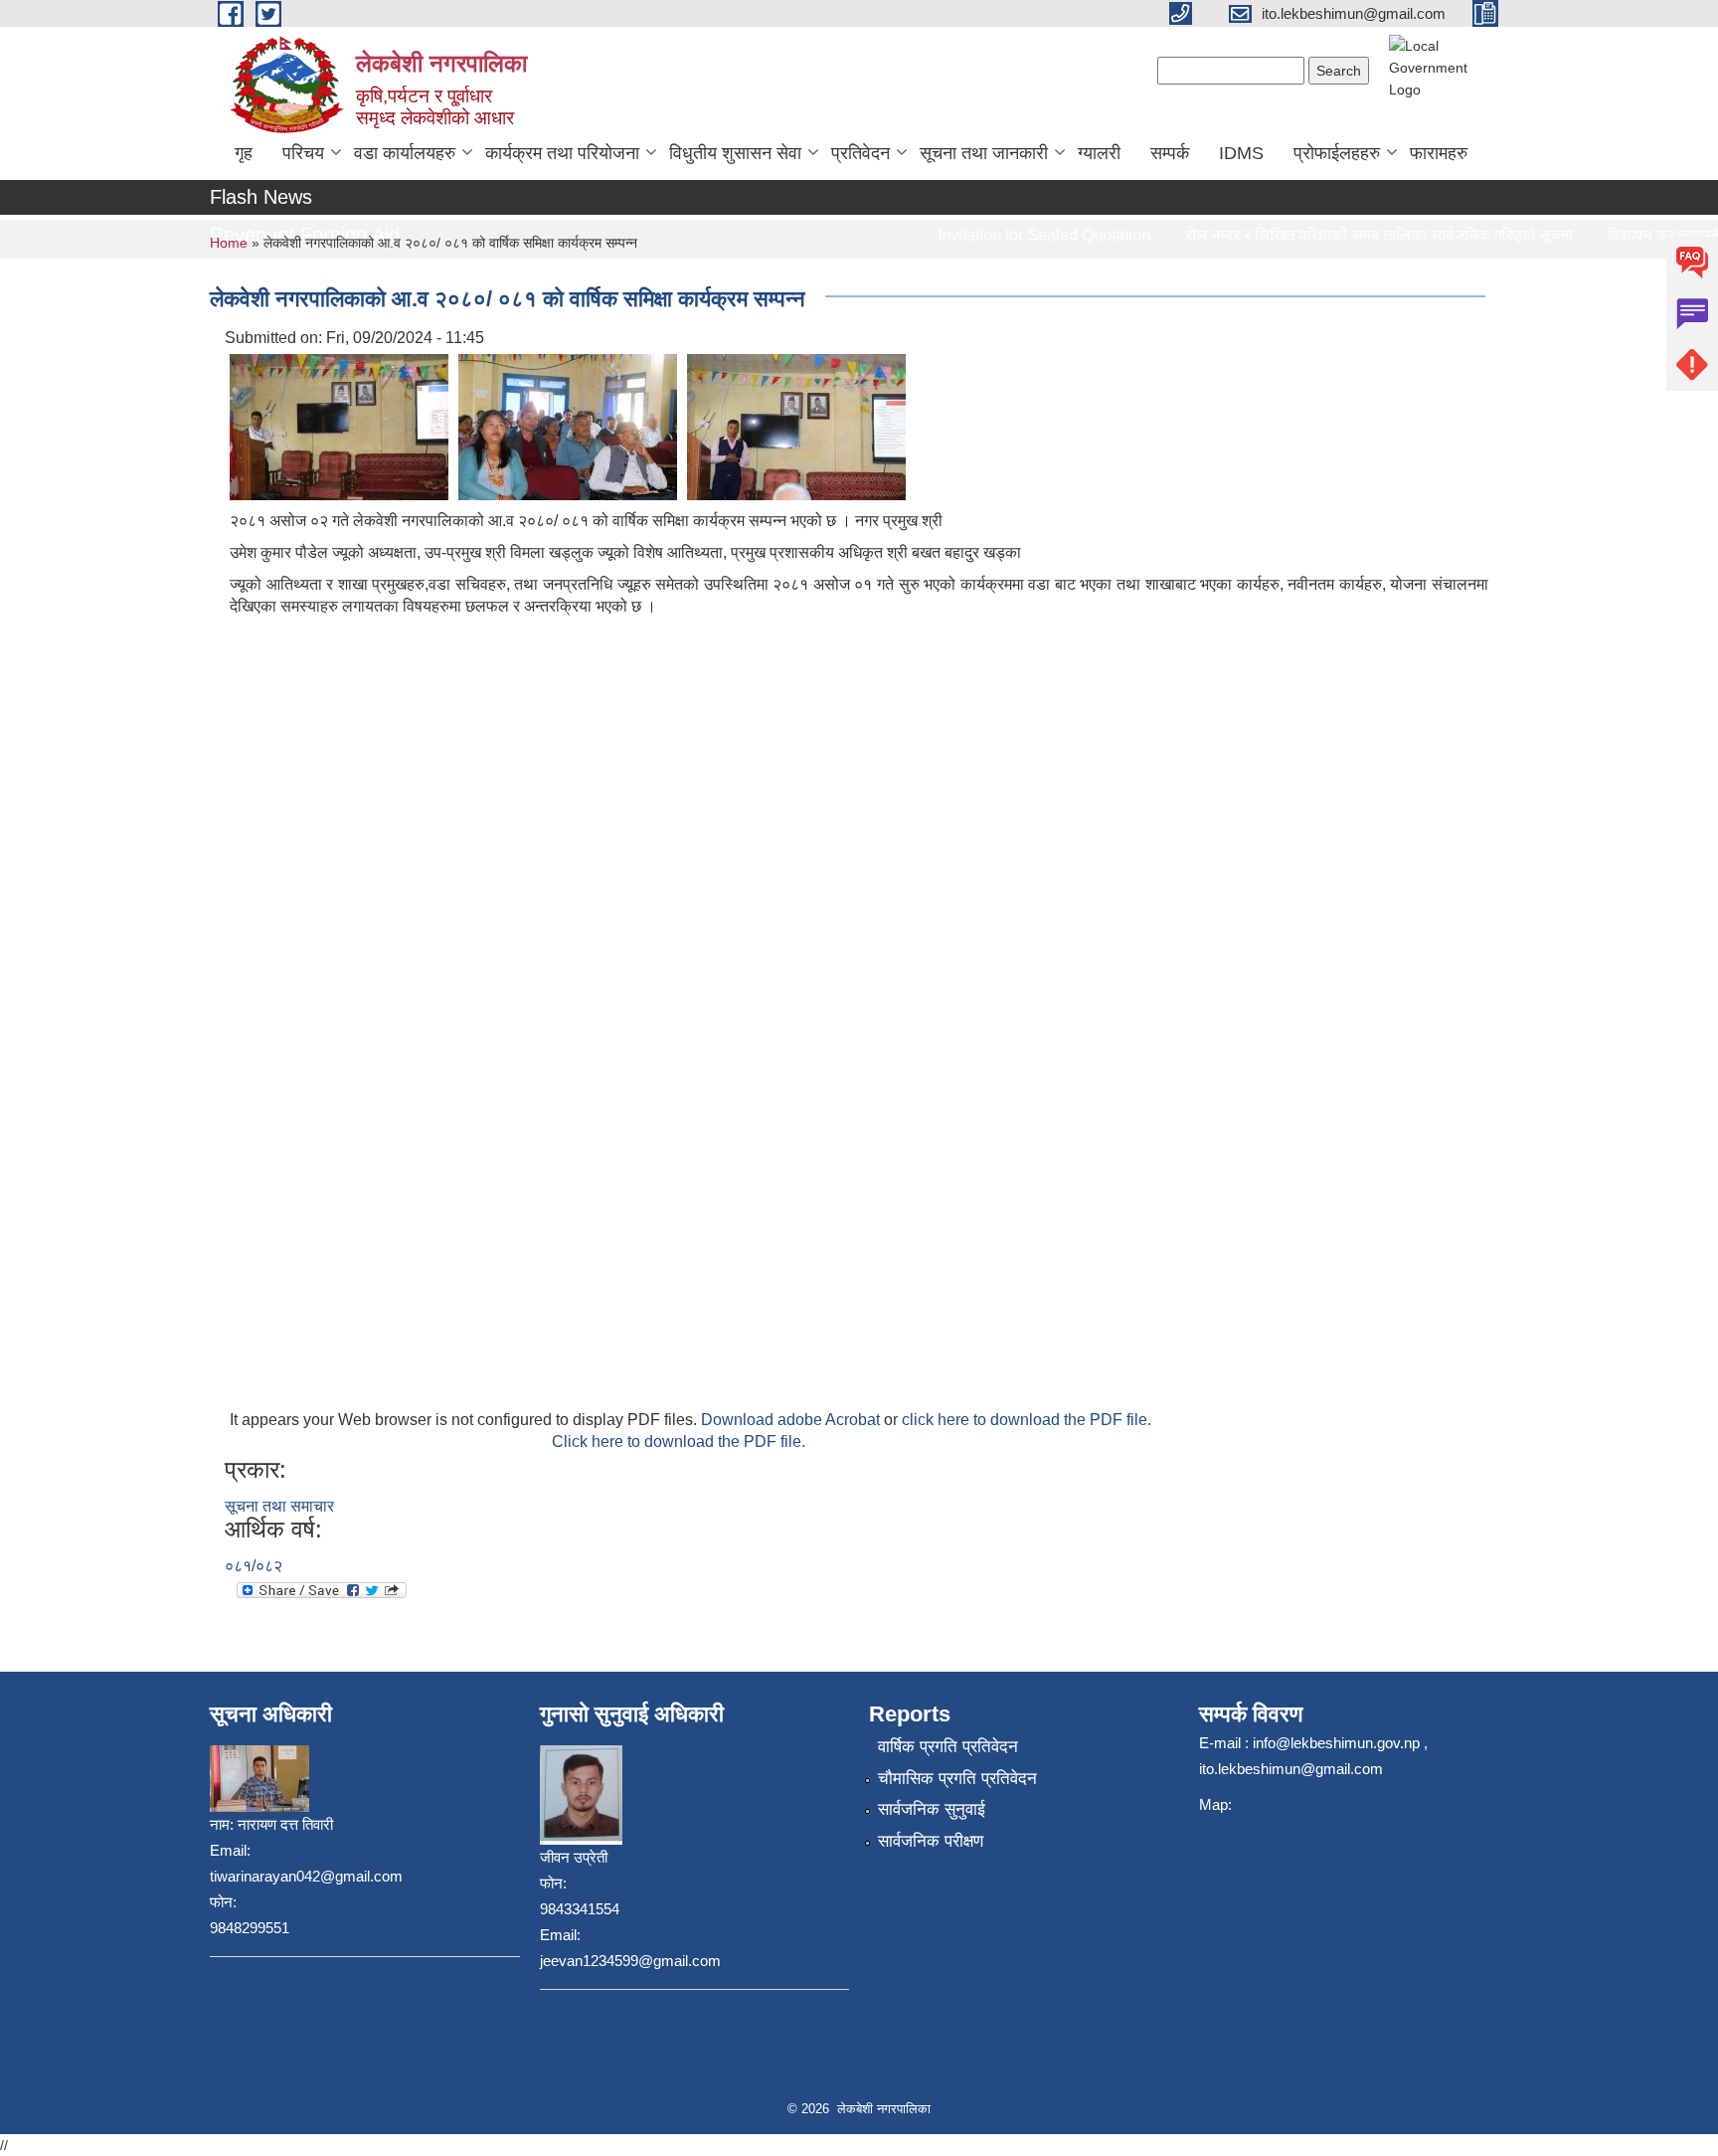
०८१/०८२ (254, 1566)
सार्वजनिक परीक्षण (931, 1841)
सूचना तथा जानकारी (984, 153)
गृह (244, 153)
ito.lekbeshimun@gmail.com (1291, 1769)
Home (229, 243)
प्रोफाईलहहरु (1337, 153)
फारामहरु (1439, 153)
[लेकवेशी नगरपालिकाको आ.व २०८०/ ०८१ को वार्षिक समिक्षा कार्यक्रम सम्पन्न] (339, 426)
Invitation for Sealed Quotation (1017, 235)
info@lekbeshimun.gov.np (1336, 1743)
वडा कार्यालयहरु (405, 153)
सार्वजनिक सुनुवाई (932, 1809)
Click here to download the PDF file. (679, 1441)
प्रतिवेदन (860, 153)
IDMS (1241, 153)
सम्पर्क (1170, 153)
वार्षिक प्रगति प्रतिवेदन (948, 1747)
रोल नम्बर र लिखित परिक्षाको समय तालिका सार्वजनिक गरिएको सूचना (1352, 235)
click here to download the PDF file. (1027, 1420)
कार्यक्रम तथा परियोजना (562, 153)
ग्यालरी (1099, 153)
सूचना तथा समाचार (279, 1506)
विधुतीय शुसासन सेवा (735, 153)
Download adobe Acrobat (792, 1420)
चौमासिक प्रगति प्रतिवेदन (957, 1779)
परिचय (303, 153)
